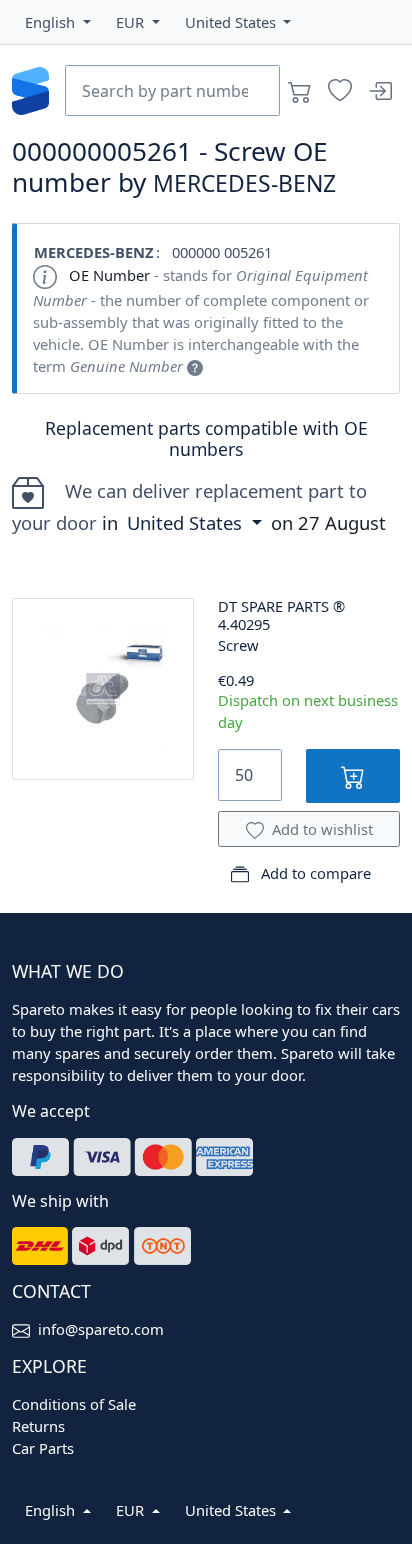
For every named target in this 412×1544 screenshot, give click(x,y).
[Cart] (300, 91)
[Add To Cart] (353, 775)
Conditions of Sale (74, 1404)
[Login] (380, 91)
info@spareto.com (101, 1329)
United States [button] (187, 522)
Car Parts (43, 1448)
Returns (38, 1426)
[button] (58, 22)
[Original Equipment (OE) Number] (195, 366)
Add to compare (314, 873)
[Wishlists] (340, 91)
